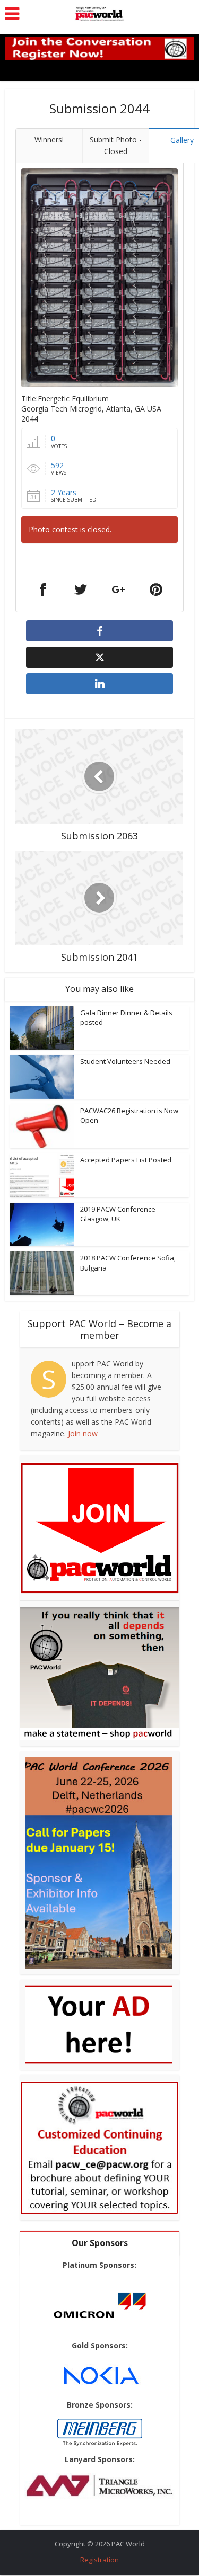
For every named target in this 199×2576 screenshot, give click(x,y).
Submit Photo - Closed (116, 145)
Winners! (49, 140)
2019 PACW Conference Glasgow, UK (118, 1214)
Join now (83, 1433)
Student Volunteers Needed (125, 1061)
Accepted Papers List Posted (126, 1160)
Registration (99, 2560)
